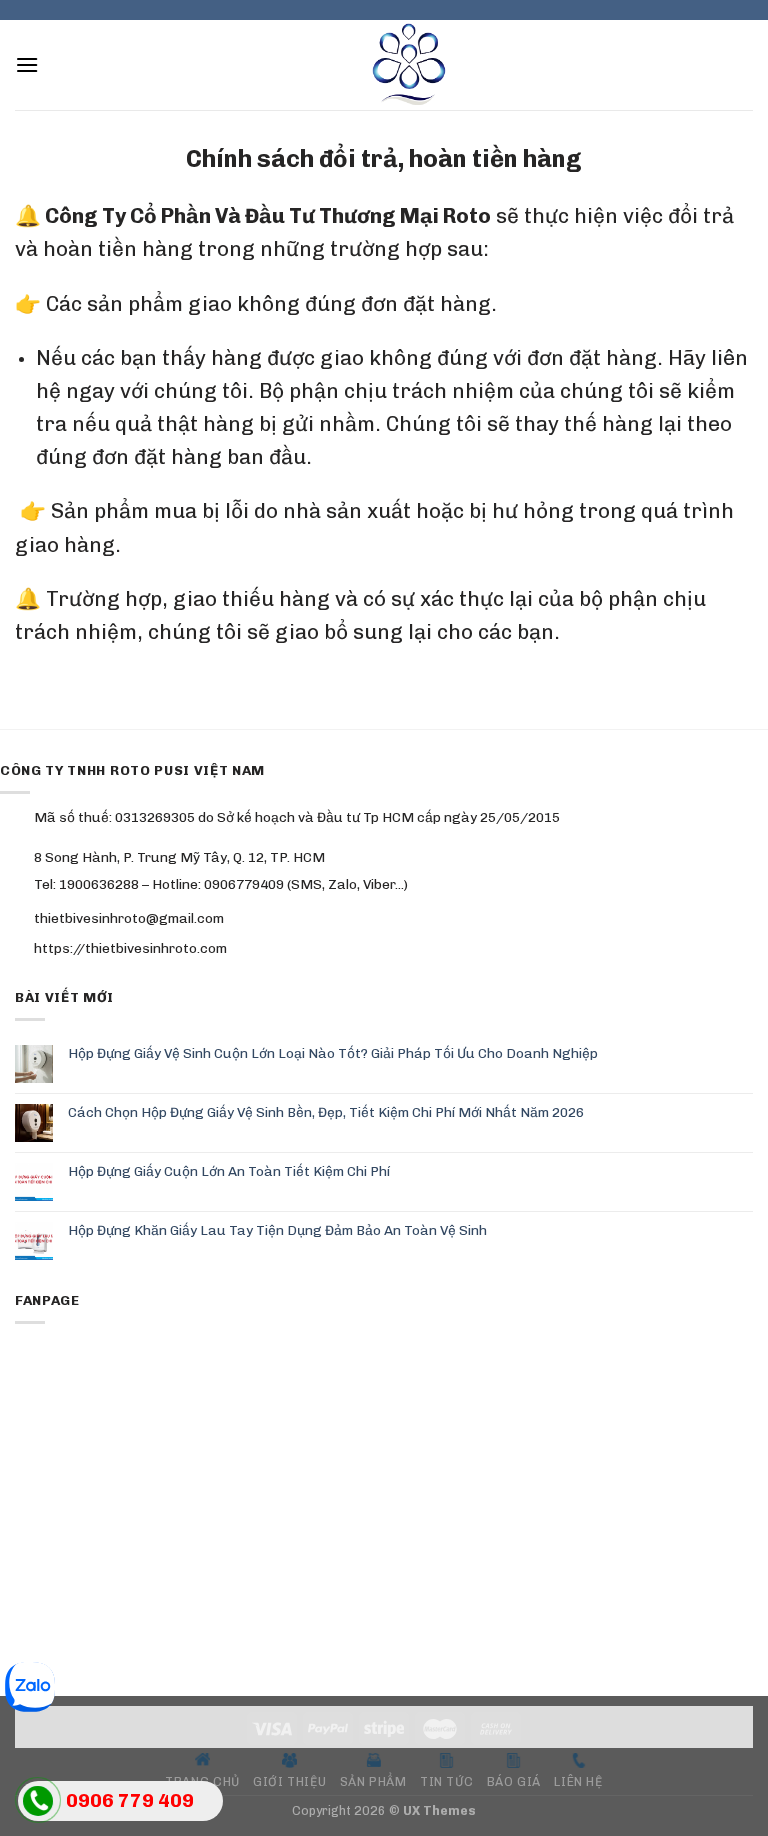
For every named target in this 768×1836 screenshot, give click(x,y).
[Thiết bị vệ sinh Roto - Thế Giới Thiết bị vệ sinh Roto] (384, 65)
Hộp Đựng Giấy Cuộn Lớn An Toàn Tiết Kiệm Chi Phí (229, 1171)
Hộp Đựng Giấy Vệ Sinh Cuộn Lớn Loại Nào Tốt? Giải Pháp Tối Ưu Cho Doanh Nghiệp (333, 1053)
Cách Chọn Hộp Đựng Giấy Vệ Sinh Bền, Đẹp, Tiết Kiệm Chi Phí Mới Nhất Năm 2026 (326, 1112)
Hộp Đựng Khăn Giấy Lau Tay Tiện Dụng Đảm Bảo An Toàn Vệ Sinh (277, 1230)
